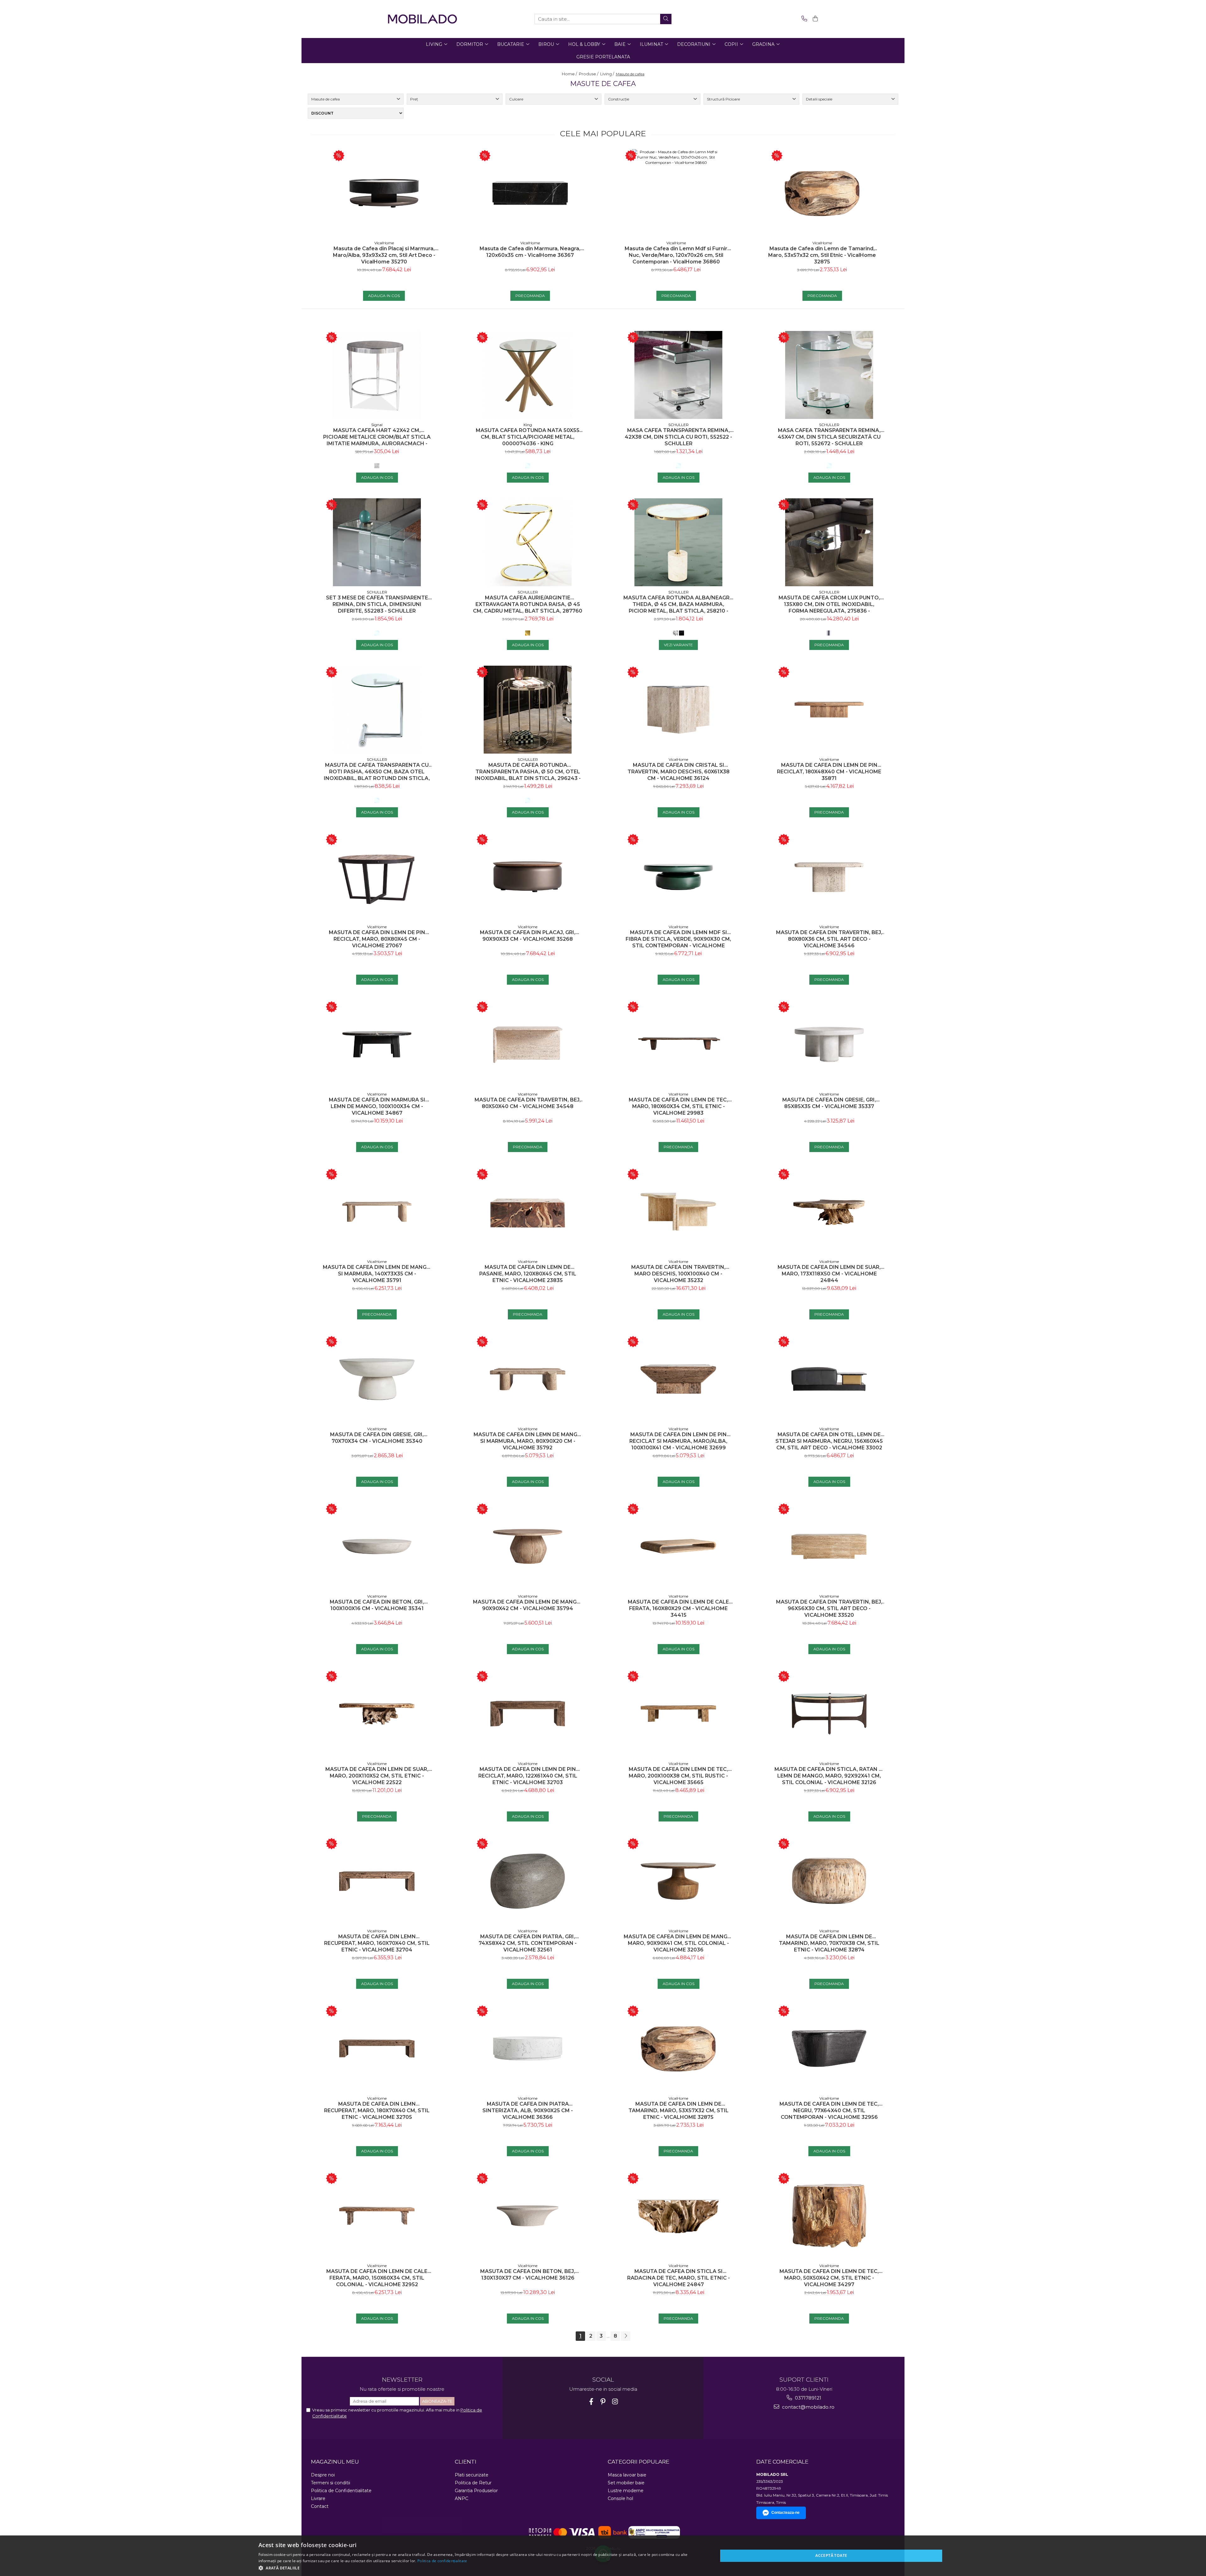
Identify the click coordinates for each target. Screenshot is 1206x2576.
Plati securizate (472, 2475)
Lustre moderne (626, 2491)
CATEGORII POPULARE (638, 2462)
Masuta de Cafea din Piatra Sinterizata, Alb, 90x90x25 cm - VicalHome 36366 (528, 2111)
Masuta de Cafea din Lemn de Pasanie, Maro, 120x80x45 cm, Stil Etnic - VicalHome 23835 (528, 1274)
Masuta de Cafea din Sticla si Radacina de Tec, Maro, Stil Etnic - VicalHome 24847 (679, 2278)
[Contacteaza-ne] (803, 19)
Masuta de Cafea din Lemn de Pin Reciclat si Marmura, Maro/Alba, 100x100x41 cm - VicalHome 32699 (678, 1441)
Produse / (589, 74)
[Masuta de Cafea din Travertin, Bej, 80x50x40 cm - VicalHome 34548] (528, 1044)
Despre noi (323, 2475)
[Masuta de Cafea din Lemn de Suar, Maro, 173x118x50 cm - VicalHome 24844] (829, 1212)
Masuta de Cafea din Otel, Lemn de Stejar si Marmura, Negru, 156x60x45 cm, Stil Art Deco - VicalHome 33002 (829, 1441)
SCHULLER (679, 425)
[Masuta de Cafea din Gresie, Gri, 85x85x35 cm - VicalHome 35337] (829, 1044)
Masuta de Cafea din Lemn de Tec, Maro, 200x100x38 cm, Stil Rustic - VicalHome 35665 (678, 1776)
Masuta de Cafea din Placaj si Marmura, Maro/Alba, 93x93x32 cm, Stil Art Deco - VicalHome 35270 (384, 255)
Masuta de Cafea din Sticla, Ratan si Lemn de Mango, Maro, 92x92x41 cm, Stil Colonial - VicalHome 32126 (829, 1776)
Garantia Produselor (476, 2491)
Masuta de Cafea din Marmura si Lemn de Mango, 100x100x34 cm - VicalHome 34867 (377, 1106)
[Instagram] (615, 2402)
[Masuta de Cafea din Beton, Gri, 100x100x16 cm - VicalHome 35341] (377, 1546)
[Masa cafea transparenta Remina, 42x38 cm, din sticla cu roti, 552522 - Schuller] (678, 375)
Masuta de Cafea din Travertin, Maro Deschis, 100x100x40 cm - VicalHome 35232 (678, 1274)
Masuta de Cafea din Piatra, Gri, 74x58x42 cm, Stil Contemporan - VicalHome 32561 (528, 1943)
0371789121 (807, 2398)
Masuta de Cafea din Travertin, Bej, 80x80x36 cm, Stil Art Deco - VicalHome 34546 (829, 939)
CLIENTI (466, 2462)
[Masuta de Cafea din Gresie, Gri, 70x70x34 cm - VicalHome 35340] (377, 1379)
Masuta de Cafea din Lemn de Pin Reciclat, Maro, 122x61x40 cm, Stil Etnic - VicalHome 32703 (528, 1776)
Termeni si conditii (331, 2483)
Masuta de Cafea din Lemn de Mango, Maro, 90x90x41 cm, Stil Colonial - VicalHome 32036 (678, 1943)
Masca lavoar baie (627, 2475)
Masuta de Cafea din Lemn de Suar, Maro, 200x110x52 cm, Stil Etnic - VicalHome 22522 (377, 1776)
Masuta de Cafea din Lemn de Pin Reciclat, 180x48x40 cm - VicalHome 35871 (829, 772)
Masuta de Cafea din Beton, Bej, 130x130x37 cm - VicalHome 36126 (528, 2275)
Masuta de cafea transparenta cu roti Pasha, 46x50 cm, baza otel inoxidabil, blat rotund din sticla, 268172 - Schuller (377, 772)
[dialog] (603, 2556)
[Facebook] (591, 2402)
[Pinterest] (603, 2402)
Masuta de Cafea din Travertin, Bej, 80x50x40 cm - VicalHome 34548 (528, 1103)
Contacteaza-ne (785, 2513)
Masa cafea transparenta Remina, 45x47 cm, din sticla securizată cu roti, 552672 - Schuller (829, 437)
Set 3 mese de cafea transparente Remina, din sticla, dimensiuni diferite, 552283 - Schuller (377, 604)
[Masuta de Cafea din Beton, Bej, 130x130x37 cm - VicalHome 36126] (528, 2216)
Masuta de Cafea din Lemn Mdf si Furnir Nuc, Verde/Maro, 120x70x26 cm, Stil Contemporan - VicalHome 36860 (676, 255)
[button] (481, 2568)
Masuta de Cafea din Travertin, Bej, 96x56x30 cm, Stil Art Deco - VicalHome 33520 (829, 1608)
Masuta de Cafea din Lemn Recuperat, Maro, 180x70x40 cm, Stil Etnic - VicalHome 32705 (377, 2111)
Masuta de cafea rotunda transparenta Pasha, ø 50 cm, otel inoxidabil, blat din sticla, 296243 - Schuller (528, 772)
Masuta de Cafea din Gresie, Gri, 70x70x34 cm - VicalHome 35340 (377, 1438)
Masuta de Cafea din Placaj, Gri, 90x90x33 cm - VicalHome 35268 (528, 936)
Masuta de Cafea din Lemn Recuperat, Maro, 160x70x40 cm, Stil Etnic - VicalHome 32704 (377, 1943)
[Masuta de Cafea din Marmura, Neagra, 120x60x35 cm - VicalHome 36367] (530, 193)
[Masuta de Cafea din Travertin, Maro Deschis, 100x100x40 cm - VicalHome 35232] (678, 1212)
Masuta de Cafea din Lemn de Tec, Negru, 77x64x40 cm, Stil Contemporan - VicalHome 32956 (829, 2111)
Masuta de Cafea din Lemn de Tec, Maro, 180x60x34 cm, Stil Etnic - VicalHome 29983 (678, 1106)
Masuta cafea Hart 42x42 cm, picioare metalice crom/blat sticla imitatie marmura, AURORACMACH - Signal (377, 437)
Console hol (620, 2498)
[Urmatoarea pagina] (626, 2336)
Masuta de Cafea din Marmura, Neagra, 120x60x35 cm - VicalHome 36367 (530, 252)
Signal (377, 425)
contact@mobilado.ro (808, 2407)
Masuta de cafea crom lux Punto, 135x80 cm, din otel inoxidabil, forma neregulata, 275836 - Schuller (829, 604)
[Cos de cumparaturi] (814, 19)
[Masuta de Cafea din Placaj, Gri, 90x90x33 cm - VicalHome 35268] (528, 877)
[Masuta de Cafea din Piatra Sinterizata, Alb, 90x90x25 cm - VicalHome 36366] (528, 2048)
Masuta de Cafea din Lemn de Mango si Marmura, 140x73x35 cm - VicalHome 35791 (377, 1274)
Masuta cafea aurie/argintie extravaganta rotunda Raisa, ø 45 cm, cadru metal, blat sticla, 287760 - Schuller (528, 604)
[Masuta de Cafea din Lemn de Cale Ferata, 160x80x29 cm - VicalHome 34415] (678, 1546)
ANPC (462, 2498)
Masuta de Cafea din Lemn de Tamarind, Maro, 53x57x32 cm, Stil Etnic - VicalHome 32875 (822, 255)
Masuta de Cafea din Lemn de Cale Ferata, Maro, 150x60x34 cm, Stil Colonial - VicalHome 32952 (377, 2278)
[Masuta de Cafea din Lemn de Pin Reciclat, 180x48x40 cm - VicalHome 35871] (829, 710)
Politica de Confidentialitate (341, 2491)
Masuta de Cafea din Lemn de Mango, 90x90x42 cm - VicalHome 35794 (528, 1605)
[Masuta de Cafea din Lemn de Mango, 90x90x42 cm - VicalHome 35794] (528, 1546)
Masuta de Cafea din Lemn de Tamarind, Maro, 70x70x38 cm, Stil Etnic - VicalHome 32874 (829, 1943)
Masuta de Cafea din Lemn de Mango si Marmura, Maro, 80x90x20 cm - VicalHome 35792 (528, 1441)
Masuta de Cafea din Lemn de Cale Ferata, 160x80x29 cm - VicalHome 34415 (678, 1608)
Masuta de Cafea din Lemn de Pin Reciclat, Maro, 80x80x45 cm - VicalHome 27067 (377, 939)
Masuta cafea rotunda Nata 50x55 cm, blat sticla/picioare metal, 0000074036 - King (528, 437)
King (528, 425)
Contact (320, 2506)
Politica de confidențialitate (442, 2561)
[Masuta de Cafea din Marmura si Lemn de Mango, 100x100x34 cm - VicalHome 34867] (377, 1044)
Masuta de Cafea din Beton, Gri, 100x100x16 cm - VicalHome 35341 (377, 1605)
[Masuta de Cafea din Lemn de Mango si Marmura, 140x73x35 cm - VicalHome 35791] (377, 1212)
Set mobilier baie (626, 2483)
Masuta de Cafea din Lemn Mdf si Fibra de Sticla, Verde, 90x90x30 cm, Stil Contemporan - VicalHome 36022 (678, 939)
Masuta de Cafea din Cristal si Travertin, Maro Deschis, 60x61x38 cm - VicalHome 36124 (679, 772)
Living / (608, 74)
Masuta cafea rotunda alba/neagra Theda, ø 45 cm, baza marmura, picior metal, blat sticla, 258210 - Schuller (678, 604)
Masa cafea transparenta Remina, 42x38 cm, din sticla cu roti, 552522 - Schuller (678, 437)
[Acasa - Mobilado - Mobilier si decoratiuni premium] (422, 19)
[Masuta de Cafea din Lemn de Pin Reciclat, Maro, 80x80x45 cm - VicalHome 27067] (377, 877)
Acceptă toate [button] (831, 2555)
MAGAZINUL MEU (335, 2462)
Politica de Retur (473, 2483)
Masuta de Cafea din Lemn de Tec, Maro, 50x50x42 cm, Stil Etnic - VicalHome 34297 (829, 2278)
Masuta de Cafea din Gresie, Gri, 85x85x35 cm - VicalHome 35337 (829, 1103)
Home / (570, 74)
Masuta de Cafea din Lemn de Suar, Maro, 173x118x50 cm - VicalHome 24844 (829, 1274)
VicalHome (384, 243)
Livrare (318, 2498)
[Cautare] (666, 19)
